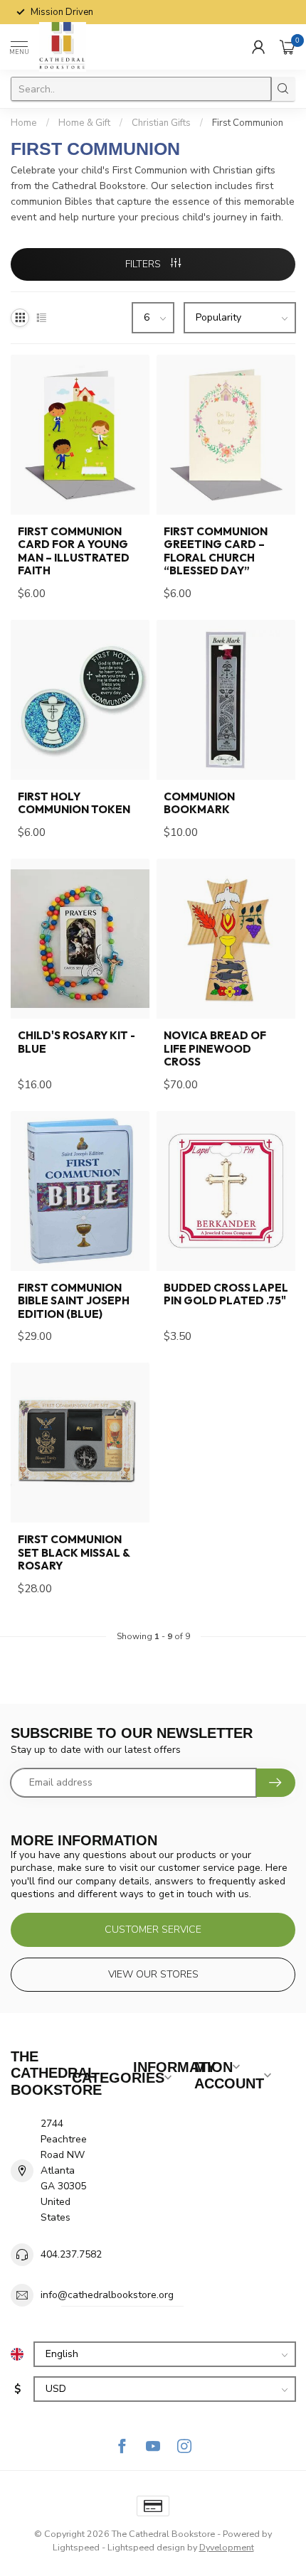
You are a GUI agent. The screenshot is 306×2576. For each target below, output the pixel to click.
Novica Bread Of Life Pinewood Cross (215, 1049)
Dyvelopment (227, 2547)
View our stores (153, 1974)
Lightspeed (76, 2547)
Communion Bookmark (199, 803)
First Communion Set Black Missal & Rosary (74, 1553)
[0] (287, 47)
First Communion (248, 123)
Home (24, 123)
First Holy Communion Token (74, 803)
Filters (144, 264)
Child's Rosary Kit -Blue (76, 1042)
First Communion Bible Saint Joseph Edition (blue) (74, 1301)
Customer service (153, 1930)
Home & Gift (84, 123)
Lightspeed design (146, 2547)
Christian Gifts (161, 123)
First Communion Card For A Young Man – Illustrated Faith (74, 551)
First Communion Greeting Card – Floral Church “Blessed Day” (216, 551)
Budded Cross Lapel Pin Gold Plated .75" (226, 1294)
